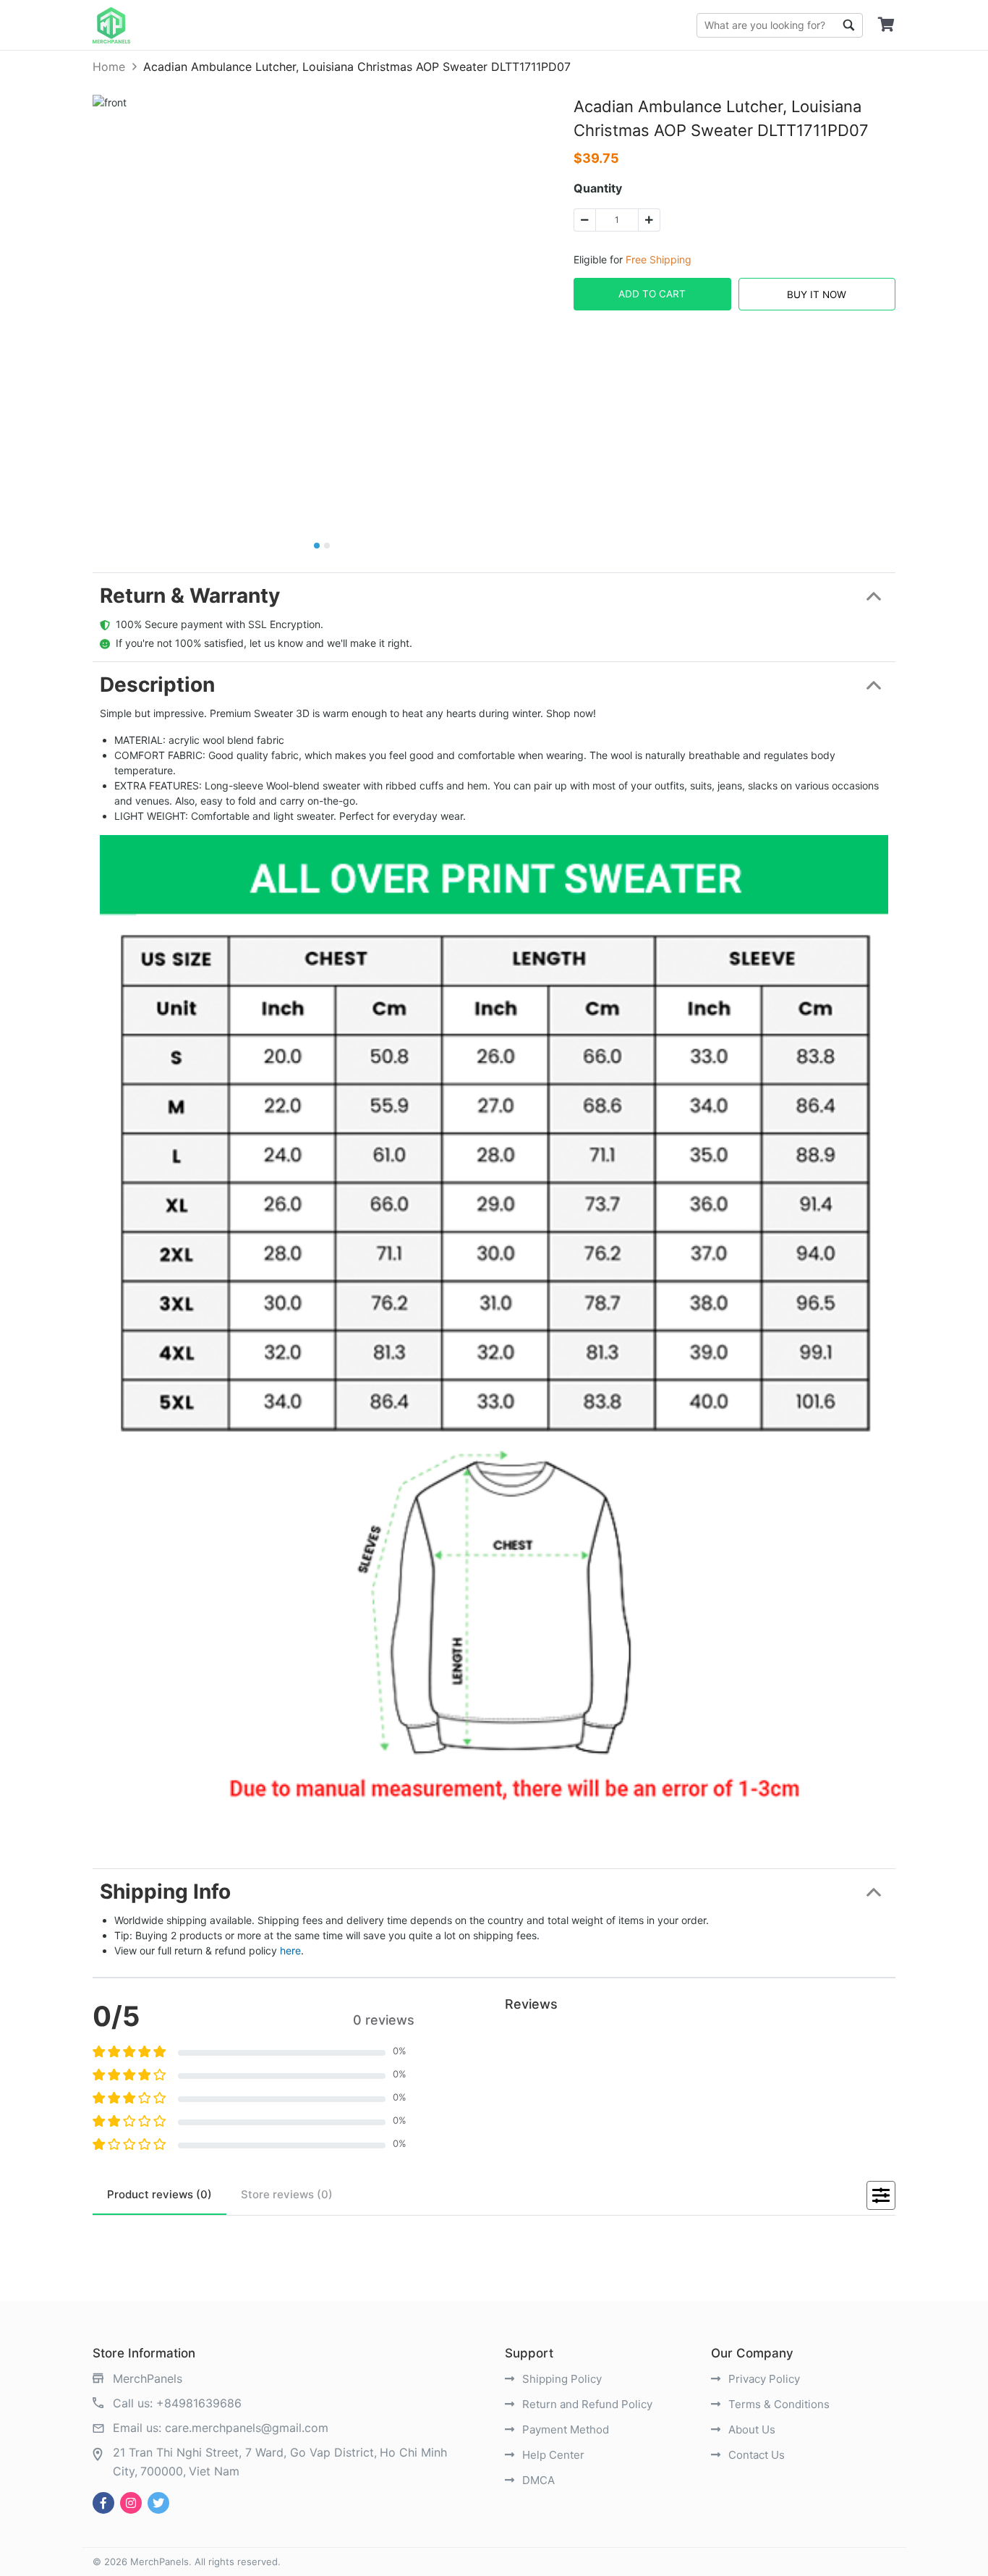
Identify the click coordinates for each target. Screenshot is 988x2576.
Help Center (552, 2455)
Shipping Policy (561, 2379)
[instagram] (131, 2503)
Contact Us (755, 2455)
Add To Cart (652, 294)
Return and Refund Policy (586, 2404)
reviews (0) (159, 2194)
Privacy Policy (763, 2379)
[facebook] (103, 2503)
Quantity (598, 188)
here (290, 1950)
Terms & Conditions (778, 2404)
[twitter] (158, 2503)
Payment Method (564, 2429)
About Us (750, 2429)
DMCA (537, 2480)
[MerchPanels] (111, 25)
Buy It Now (817, 295)
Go (848, 25)
